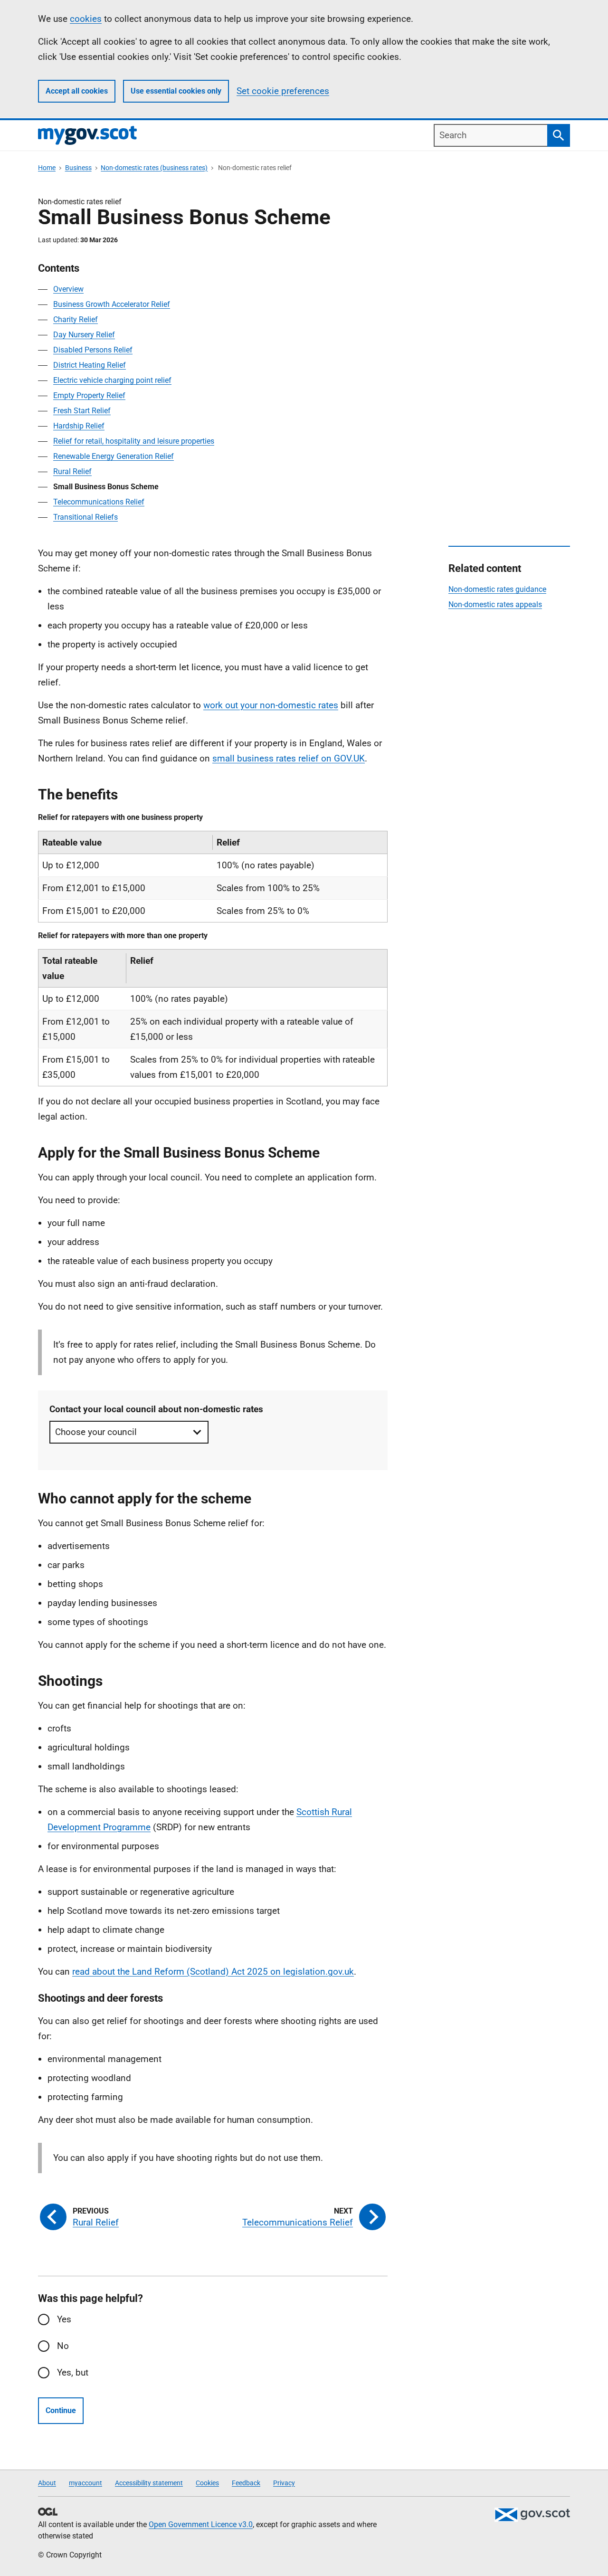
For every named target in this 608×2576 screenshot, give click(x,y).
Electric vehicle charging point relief (112, 380)
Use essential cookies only (176, 91)
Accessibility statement (149, 2483)
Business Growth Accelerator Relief (112, 304)
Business (78, 168)
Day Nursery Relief (84, 335)
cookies (86, 19)
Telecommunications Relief (99, 502)
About (47, 2483)
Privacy (284, 2483)
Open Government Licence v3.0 (201, 2524)
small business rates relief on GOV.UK (289, 758)
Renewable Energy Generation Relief (114, 456)
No (63, 2346)
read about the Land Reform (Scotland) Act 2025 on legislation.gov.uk (213, 1972)
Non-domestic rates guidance (497, 589)
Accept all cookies (77, 91)
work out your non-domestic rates (271, 705)
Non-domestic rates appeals (495, 604)
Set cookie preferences (283, 91)
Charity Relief (76, 319)
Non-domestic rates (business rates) (154, 168)
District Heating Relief (90, 365)
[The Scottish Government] (532, 2515)
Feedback (246, 2483)
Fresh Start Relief (82, 411)
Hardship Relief (79, 426)
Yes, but (73, 2372)
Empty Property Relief (89, 395)
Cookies (207, 2483)
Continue (61, 2410)
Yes (64, 2319)
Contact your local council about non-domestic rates (156, 1409)
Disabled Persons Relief (93, 350)
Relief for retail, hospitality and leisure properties (134, 441)
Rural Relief (72, 471)
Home (47, 168)
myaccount (85, 2483)
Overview (68, 289)
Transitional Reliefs (85, 517)
